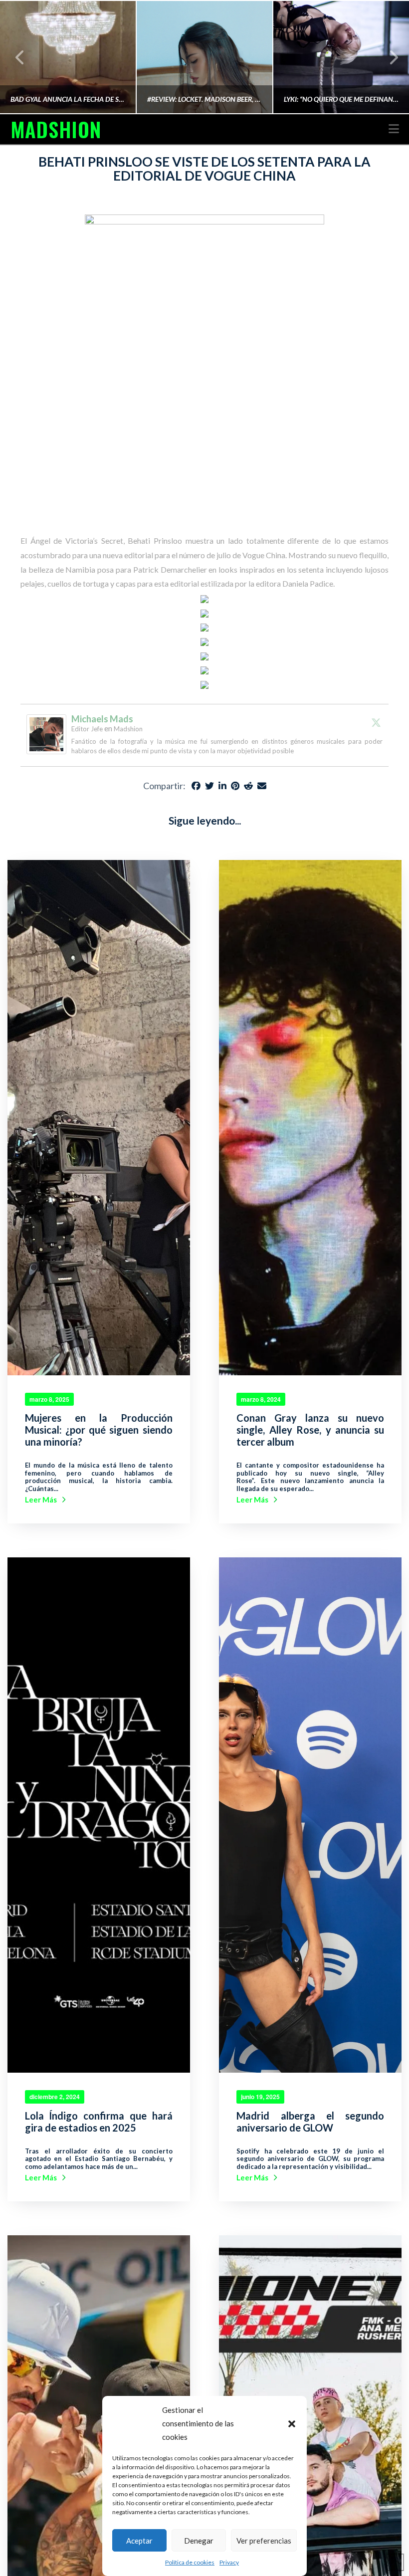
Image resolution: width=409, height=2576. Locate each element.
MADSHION (56, 129)
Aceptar (139, 2541)
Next (388, 57)
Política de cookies (190, 2562)
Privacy (229, 2562)
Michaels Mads (102, 719)
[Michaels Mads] (46, 733)
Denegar (199, 2541)
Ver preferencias (264, 2541)
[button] (292, 2424)
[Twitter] (376, 722)
